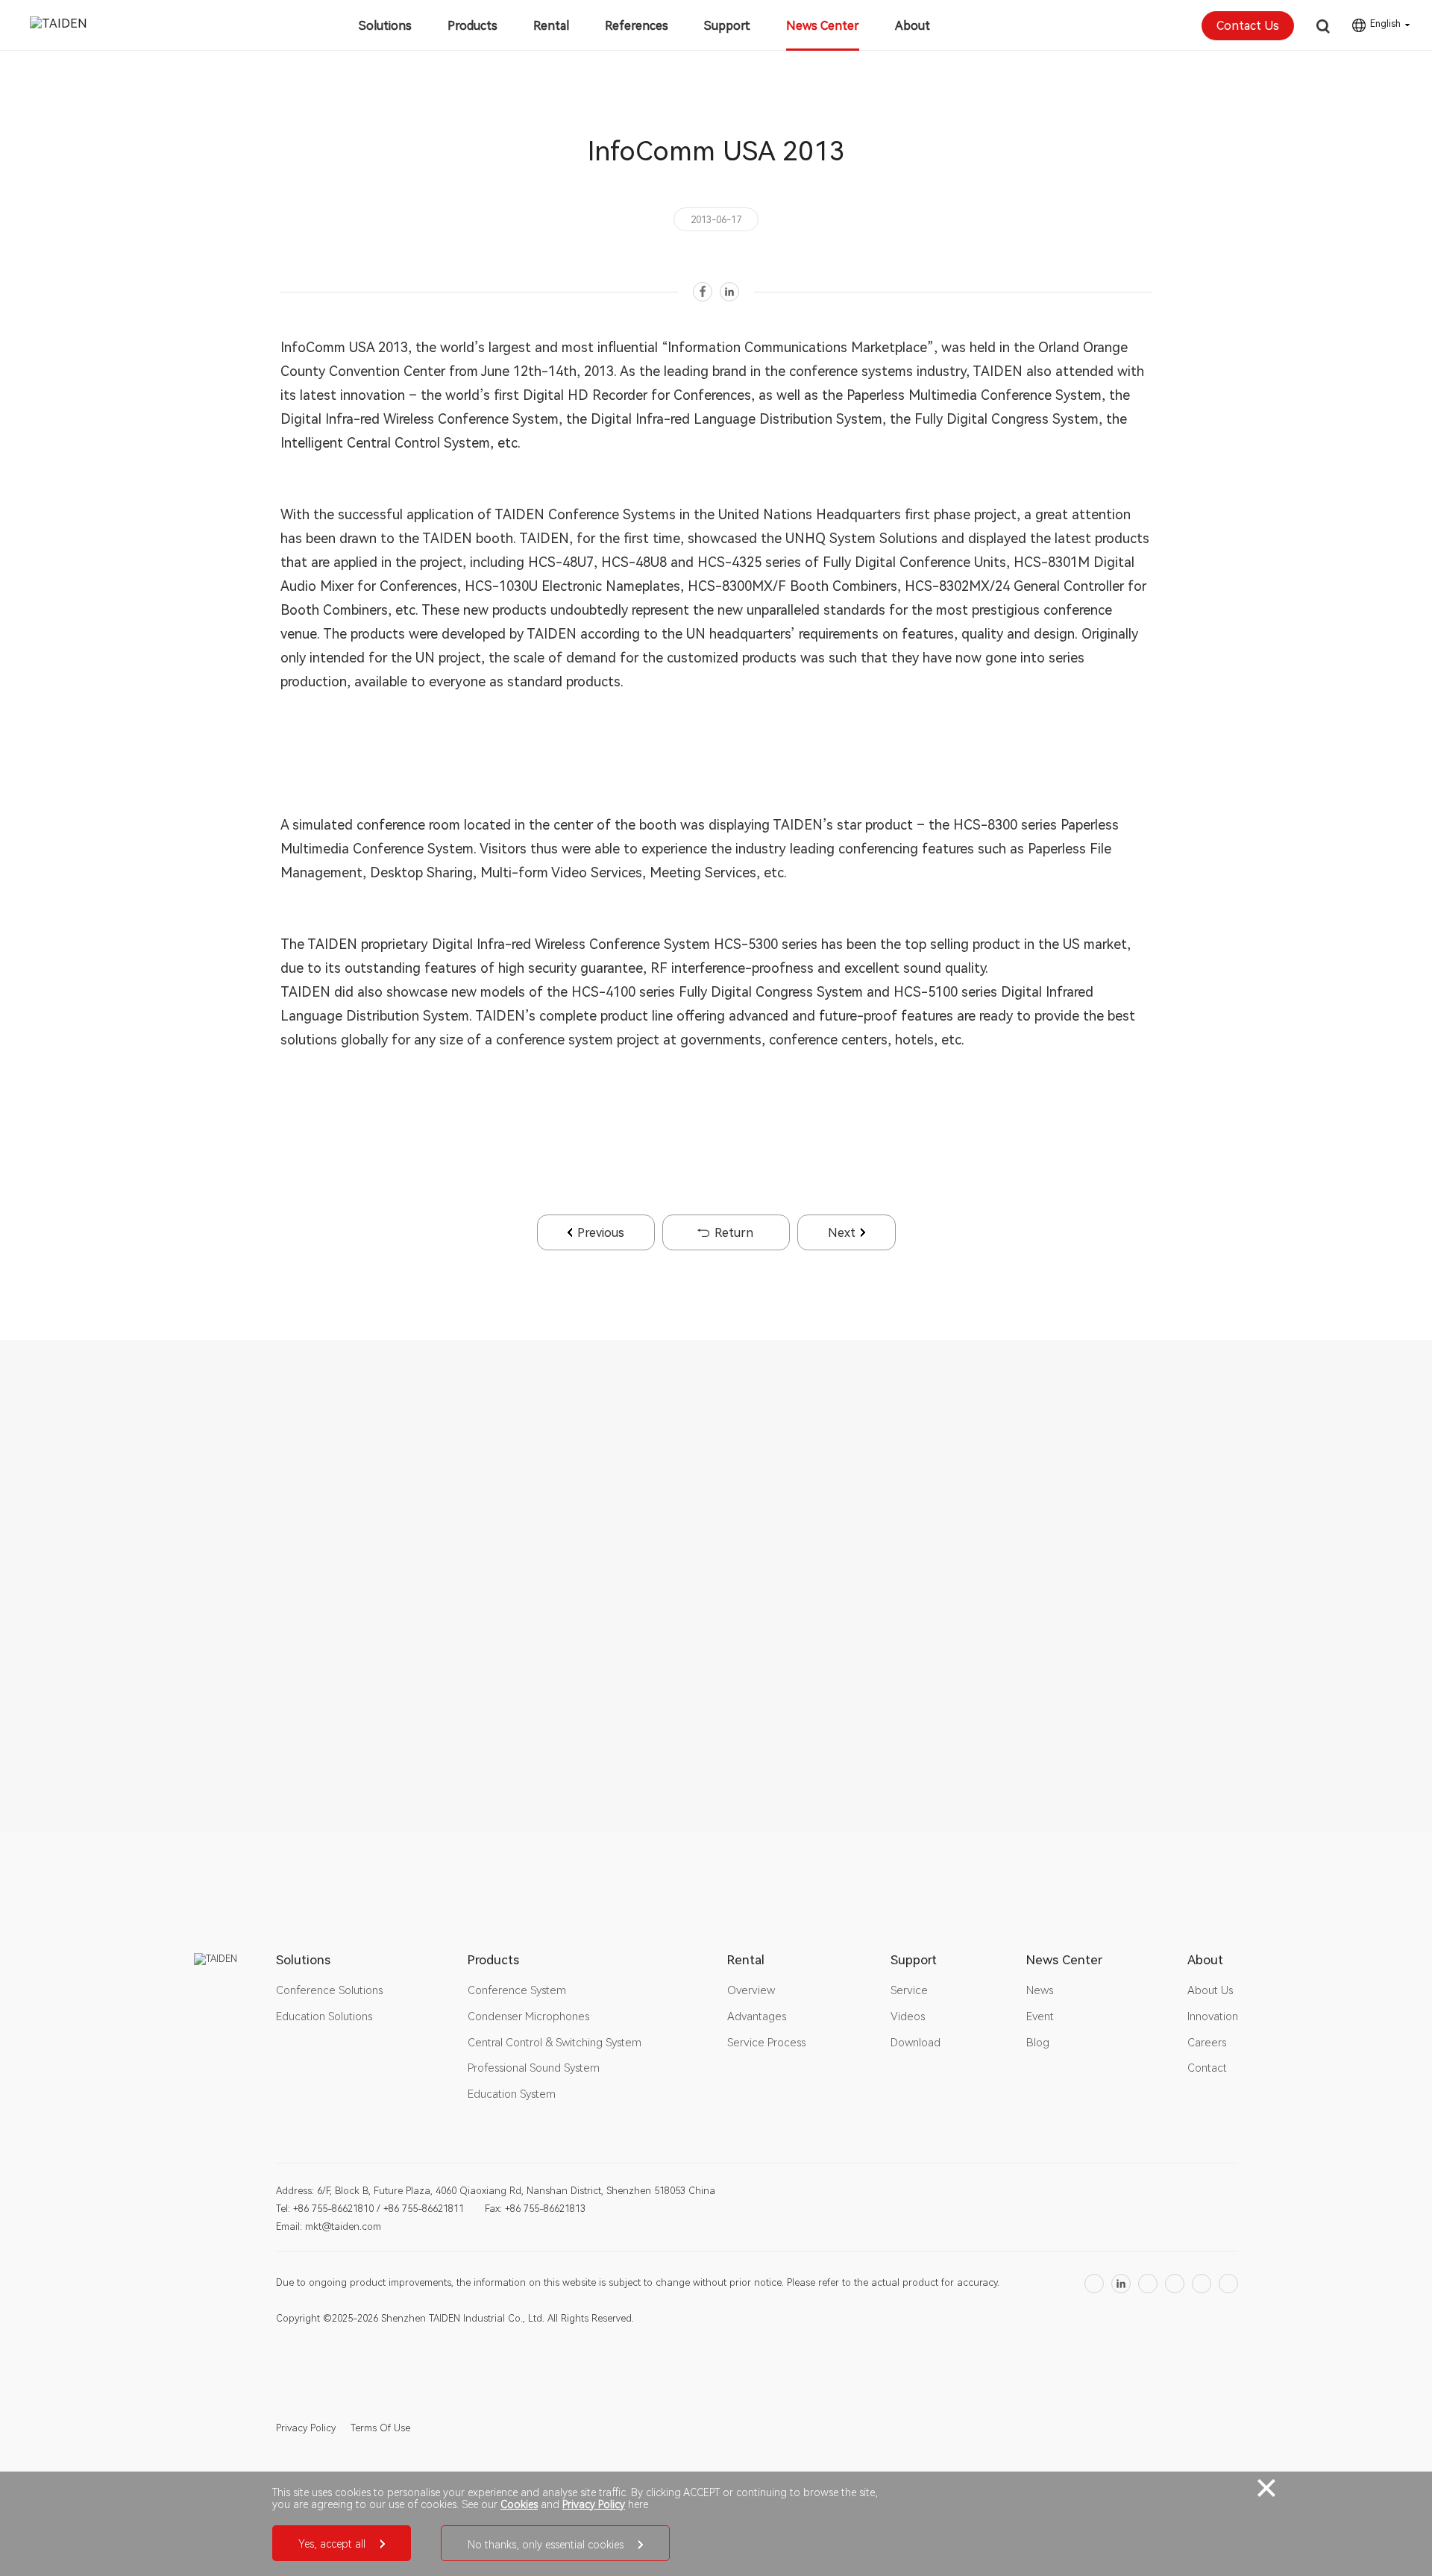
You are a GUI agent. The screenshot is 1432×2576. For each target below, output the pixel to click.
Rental (551, 26)
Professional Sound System (534, 2068)
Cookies (519, 2504)
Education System (512, 2094)
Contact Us (1248, 26)
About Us (1210, 1990)
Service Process (766, 2043)
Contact (1207, 2068)
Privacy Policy (306, 2428)
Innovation (1213, 2016)
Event (1040, 2016)
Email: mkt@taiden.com (329, 2226)
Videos (908, 2016)
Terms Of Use (380, 2428)
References (637, 26)
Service (909, 1990)
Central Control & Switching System (555, 2043)
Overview (751, 1990)
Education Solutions (324, 2016)
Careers (1207, 2043)
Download (916, 2043)
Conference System (517, 1990)
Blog (1038, 2043)
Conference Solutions (329, 1990)
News (1040, 1990)
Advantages (757, 2016)
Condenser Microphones (528, 2016)
